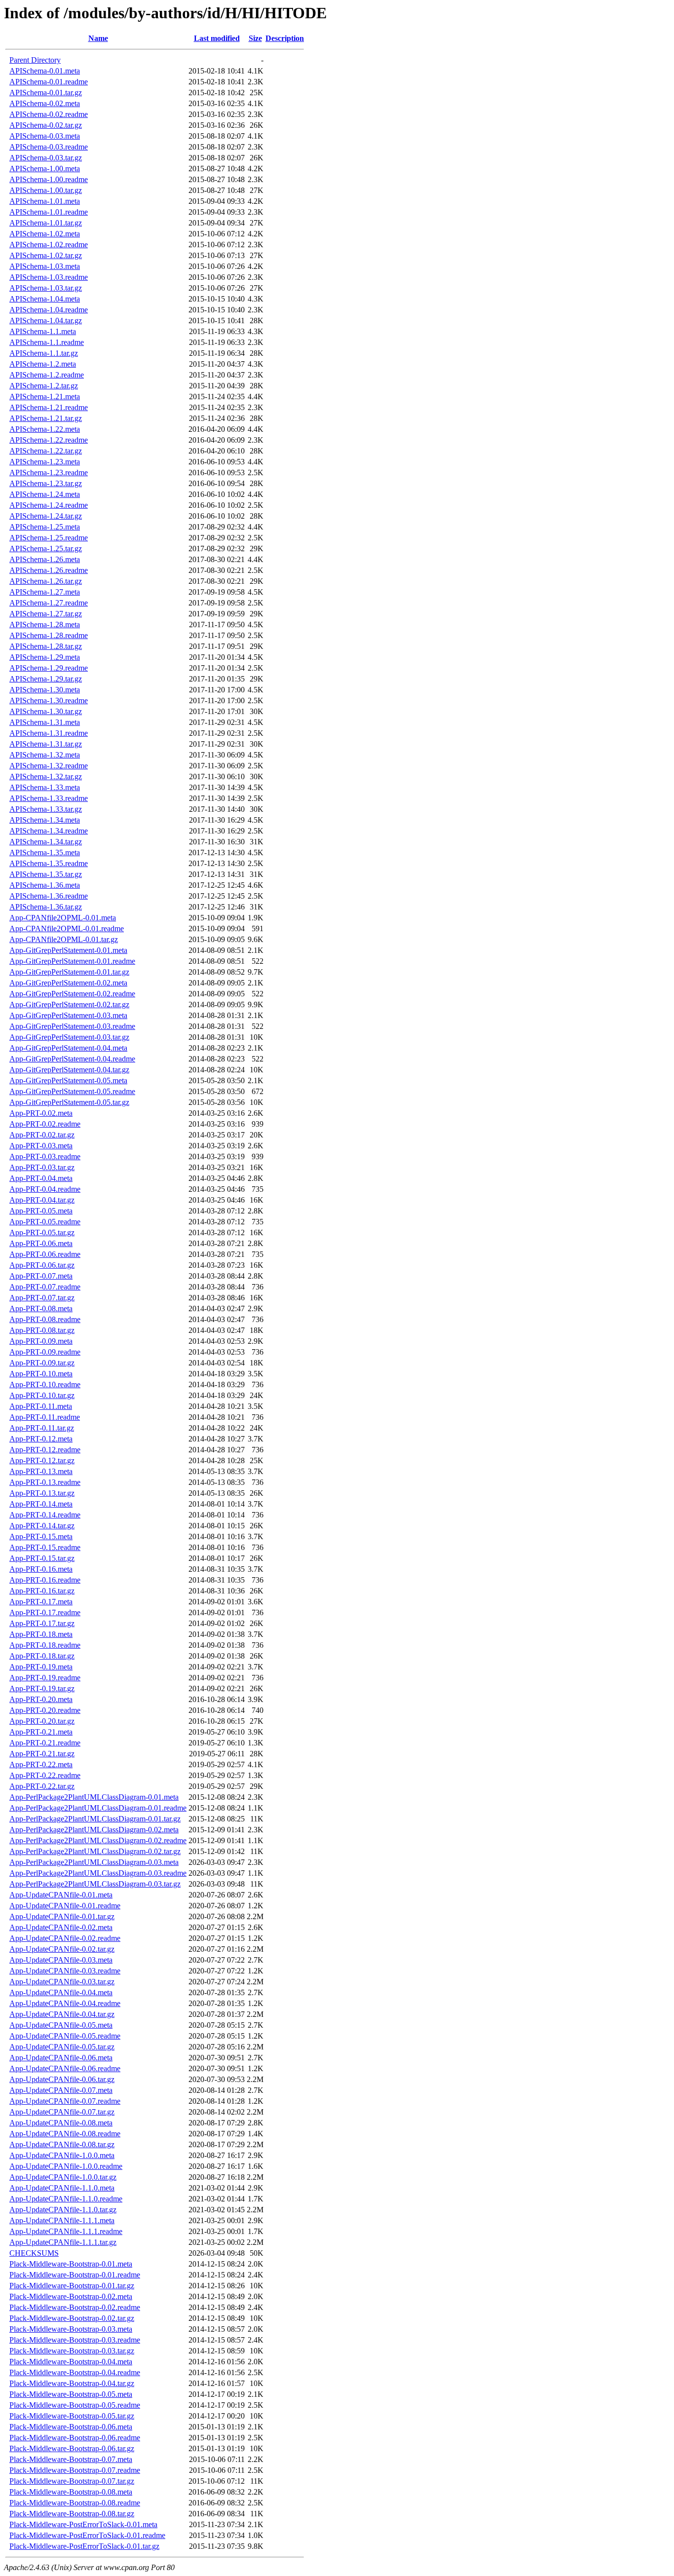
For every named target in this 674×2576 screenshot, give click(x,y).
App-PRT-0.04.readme (45, 1189)
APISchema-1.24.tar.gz (46, 516)
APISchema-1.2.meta (43, 364)
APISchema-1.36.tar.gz (46, 907)
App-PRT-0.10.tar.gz (42, 1395)
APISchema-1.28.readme (49, 635)
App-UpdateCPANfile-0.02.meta (61, 1927)
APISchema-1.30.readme (49, 701)
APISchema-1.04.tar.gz (46, 321)
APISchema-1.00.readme (49, 179)
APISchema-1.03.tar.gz (46, 288)
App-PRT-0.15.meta (41, 1536)
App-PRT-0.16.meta (41, 1569)
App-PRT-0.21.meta (41, 1732)
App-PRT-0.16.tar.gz (42, 1591)
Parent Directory (35, 60)
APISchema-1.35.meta (45, 852)
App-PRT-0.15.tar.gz (42, 1558)
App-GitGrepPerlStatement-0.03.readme (72, 1026)
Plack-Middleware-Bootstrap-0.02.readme (75, 2307)
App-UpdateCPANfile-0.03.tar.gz (62, 1982)
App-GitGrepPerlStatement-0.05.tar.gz (69, 1102)
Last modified (217, 38)
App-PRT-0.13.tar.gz (42, 1493)
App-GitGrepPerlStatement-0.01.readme (72, 961)
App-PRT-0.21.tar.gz (42, 1754)
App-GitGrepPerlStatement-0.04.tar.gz (69, 1070)
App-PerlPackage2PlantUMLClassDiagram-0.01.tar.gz (95, 1819)
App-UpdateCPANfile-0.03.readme (65, 1971)
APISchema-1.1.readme (47, 342)
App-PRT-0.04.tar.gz (42, 1200)
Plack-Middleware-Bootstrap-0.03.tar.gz (72, 2351)
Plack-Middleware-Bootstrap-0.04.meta (71, 2362)
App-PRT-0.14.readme (45, 1515)
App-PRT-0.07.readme (45, 1287)
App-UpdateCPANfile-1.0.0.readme (66, 2166)
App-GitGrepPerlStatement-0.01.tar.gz (69, 972)
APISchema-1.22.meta (45, 429)
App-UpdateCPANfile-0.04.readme (65, 2003)
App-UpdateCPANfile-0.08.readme (65, 2134)
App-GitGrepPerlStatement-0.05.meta (68, 1080)
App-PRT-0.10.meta (41, 1374)
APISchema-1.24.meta (45, 494)
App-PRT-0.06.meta (41, 1243)
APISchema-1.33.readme (49, 798)
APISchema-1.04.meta (45, 299)
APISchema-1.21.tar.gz (46, 418)
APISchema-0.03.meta (45, 136)
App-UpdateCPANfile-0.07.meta (61, 2090)
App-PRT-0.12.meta (41, 1439)
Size (255, 38)
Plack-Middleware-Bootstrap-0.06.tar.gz (72, 2448)
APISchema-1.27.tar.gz (46, 614)
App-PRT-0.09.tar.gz (42, 1363)
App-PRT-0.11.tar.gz (42, 1428)
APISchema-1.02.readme (49, 245)
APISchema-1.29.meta (45, 657)
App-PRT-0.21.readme (45, 1743)
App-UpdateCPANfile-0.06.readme (65, 2068)
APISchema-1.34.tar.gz (46, 842)
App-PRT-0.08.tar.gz (42, 1330)
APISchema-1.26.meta (45, 559)
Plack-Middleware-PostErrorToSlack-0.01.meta (83, 2524)
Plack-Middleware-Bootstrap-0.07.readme (75, 2470)
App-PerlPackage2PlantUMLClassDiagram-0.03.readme (98, 1873)
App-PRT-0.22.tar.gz (42, 1786)
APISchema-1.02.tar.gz (46, 255)
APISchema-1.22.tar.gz (46, 451)
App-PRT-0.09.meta (41, 1341)
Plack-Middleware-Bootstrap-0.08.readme (75, 2503)
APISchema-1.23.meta (45, 462)
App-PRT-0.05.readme (45, 1222)
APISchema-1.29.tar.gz (46, 679)
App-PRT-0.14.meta (41, 1504)
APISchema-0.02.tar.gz (46, 125)
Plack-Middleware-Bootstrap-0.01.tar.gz (72, 2286)
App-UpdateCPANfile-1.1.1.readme (66, 2231)
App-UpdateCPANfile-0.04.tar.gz (62, 2014)
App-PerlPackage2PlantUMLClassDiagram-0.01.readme (98, 1808)
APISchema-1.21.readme (49, 407)
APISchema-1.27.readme (49, 603)
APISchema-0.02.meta (45, 103)
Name (98, 38)
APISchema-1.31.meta (45, 722)
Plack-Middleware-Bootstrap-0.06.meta (71, 2427)
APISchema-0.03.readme (49, 147)
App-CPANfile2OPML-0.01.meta (63, 918)
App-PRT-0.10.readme (45, 1384)
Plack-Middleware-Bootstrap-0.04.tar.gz (72, 2383)
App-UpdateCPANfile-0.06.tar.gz (62, 2079)
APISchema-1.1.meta (43, 331)
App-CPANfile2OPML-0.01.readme (67, 928)
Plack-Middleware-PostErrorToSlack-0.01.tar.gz (84, 2546)
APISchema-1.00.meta (45, 169)
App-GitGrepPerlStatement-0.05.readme (72, 1091)
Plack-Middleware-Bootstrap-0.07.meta (71, 2459)
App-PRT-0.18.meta (41, 1634)
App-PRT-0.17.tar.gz (42, 1623)
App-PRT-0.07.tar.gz (42, 1298)
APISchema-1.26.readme (49, 570)
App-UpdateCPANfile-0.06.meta (61, 2058)
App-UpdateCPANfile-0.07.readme (65, 2101)
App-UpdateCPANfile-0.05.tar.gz (62, 2047)
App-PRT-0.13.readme (45, 1482)
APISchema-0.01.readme (49, 82)
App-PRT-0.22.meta (41, 1764)
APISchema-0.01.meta (45, 71)
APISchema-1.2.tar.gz (44, 386)
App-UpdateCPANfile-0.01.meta (61, 1895)
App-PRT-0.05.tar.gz (42, 1232)
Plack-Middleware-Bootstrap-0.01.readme (75, 2275)
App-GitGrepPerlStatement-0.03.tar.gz (69, 1037)
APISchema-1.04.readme (49, 310)
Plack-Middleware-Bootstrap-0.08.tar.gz (72, 2514)
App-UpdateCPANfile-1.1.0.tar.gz (63, 2210)
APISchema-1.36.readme (49, 896)
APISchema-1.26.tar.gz (46, 581)
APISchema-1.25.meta (45, 527)
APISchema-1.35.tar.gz (46, 874)
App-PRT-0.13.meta (41, 1471)
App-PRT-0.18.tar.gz (42, 1656)
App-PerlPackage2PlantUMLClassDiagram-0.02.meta (94, 1830)
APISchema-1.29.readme (49, 668)
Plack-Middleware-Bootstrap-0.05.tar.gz (72, 2416)
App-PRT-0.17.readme (45, 1612)
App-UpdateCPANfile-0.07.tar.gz (62, 2112)
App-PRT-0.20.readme (45, 1710)
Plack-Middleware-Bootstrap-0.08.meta (71, 2492)
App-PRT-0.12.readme (45, 1450)
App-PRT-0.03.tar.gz (42, 1167)
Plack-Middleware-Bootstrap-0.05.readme (75, 2405)
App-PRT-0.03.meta (41, 1146)
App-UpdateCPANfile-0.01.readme (65, 1906)
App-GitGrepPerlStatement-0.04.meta (68, 1048)
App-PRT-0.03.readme (45, 1156)
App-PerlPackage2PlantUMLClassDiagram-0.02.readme (98, 1840)
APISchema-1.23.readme (49, 473)
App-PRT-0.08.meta (41, 1308)
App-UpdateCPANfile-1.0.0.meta (62, 2155)
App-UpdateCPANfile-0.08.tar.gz (62, 2144)
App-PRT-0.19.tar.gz (42, 1688)
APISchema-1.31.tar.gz (46, 744)
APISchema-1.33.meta (45, 787)
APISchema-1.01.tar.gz (46, 223)
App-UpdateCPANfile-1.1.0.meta (62, 2188)
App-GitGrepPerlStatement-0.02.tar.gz (69, 1004)
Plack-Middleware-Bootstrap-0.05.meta (71, 2394)
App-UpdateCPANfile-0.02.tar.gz (62, 1949)
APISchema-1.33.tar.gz (46, 809)
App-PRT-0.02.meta (41, 1113)
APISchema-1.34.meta (45, 820)
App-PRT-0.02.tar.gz (42, 1135)
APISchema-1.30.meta (45, 690)
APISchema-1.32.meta (45, 755)
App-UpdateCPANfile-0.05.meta (61, 2025)
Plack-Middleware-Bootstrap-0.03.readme (75, 2340)
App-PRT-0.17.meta (41, 1602)
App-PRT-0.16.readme (45, 1580)
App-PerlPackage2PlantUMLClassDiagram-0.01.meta (94, 1797)
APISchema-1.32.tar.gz (46, 777)
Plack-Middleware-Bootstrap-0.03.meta (71, 2329)
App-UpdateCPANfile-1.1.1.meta (62, 2220)
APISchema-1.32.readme (49, 766)
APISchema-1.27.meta (45, 592)
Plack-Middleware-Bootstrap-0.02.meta (71, 2296)
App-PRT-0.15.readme (45, 1547)
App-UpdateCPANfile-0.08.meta (61, 2123)
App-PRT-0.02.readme (45, 1124)
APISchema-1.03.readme (49, 277)
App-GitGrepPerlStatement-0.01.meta (68, 950)
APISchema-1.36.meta (45, 885)
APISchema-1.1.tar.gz (44, 353)
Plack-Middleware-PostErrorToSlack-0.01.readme (87, 2535)
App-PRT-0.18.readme (45, 1645)
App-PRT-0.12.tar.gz (42, 1460)
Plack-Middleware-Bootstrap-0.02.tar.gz (72, 2318)
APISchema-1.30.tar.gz (46, 711)
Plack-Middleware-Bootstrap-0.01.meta (71, 2264)
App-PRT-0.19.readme (45, 1678)
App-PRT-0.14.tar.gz (42, 1526)
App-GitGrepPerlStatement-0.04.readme (72, 1059)
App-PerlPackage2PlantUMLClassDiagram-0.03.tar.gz (95, 1884)
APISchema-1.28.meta (45, 625)
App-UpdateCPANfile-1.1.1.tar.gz (63, 2242)
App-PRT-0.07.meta (41, 1276)
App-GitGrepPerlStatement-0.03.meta (68, 1015)
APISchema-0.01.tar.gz (46, 93)
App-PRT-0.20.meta (41, 1699)
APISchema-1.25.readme (49, 538)
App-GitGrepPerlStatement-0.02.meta (68, 983)
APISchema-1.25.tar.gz (46, 549)
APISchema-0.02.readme (49, 114)
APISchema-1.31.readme (49, 733)
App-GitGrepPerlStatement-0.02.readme (72, 994)
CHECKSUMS (34, 2253)
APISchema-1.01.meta (45, 201)
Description (285, 38)
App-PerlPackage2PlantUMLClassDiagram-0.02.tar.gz (95, 1851)
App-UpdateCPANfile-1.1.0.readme (66, 2199)
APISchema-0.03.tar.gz (46, 158)
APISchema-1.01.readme (49, 212)
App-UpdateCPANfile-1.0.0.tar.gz (63, 2177)
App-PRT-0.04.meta (41, 1178)
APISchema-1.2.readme (47, 375)
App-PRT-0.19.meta (41, 1667)
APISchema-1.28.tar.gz (46, 646)
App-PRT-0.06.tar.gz (42, 1265)
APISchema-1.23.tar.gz (46, 483)
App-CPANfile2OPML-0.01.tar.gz (64, 939)
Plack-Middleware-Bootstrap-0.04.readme (75, 2372)
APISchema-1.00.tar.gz (46, 190)
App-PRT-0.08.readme (45, 1319)
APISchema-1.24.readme (49, 505)
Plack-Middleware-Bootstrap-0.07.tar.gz (72, 2481)
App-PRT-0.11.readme (45, 1417)
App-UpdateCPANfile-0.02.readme (65, 1938)
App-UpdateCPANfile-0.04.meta (61, 1992)
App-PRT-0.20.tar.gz (42, 1721)
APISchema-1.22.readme (49, 440)
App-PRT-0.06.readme (45, 1254)
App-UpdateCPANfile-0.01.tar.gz (62, 1916)
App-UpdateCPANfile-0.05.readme (65, 2036)
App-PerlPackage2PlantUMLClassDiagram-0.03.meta (94, 1862)
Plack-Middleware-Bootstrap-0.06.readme (75, 2438)
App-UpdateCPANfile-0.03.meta (61, 1960)
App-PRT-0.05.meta (41, 1211)
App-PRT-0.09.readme (45, 1352)
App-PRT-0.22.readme (45, 1775)
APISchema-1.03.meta (45, 266)
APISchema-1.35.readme (49, 863)
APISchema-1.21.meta (45, 397)
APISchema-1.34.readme (49, 831)
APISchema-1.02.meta (45, 234)
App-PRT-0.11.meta (41, 1406)
